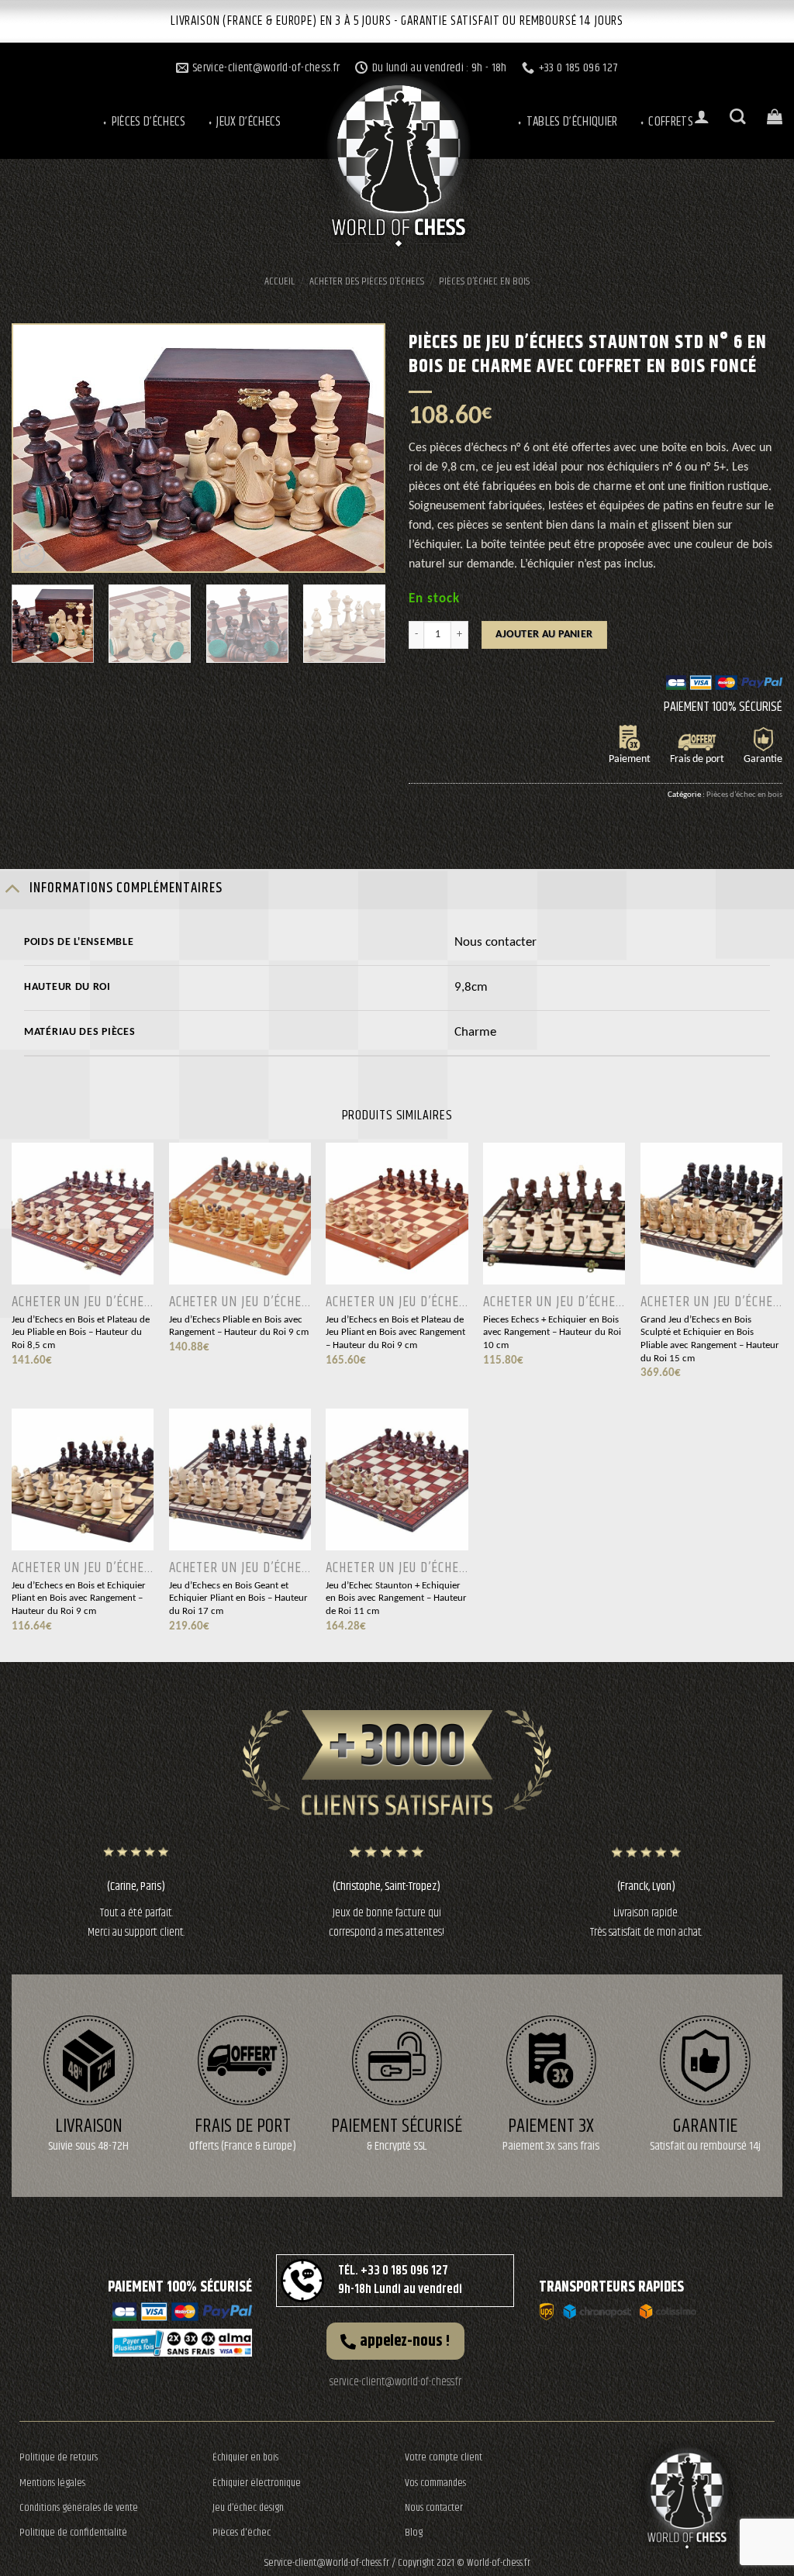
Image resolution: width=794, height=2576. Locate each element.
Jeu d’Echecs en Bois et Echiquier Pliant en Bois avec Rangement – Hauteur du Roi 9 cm (79, 1598)
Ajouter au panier (544, 635)
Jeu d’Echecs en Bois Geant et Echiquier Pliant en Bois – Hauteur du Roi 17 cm (238, 1598)
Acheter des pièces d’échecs (367, 281)
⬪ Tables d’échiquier (567, 122)
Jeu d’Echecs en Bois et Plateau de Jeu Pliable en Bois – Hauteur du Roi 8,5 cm (81, 1333)
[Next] (357, 448)
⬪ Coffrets (666, 122)
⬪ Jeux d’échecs (244, 122)
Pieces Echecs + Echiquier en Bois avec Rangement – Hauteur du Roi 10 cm (552, 1333)
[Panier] (775, 116)
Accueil (280, 281)
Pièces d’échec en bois (484, 281)
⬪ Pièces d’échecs (143, 122)
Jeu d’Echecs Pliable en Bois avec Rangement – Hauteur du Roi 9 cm (239, 1326)
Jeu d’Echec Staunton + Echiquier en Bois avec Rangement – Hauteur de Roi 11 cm (396, 1598)
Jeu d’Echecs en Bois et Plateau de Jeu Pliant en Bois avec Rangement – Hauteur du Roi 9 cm (395, 1333)
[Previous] (40, 448)
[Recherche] (738, 117)
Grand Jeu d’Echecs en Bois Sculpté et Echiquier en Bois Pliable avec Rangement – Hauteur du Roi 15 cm (710, 1339)
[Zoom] (32, 555)
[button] (395, 2341)
